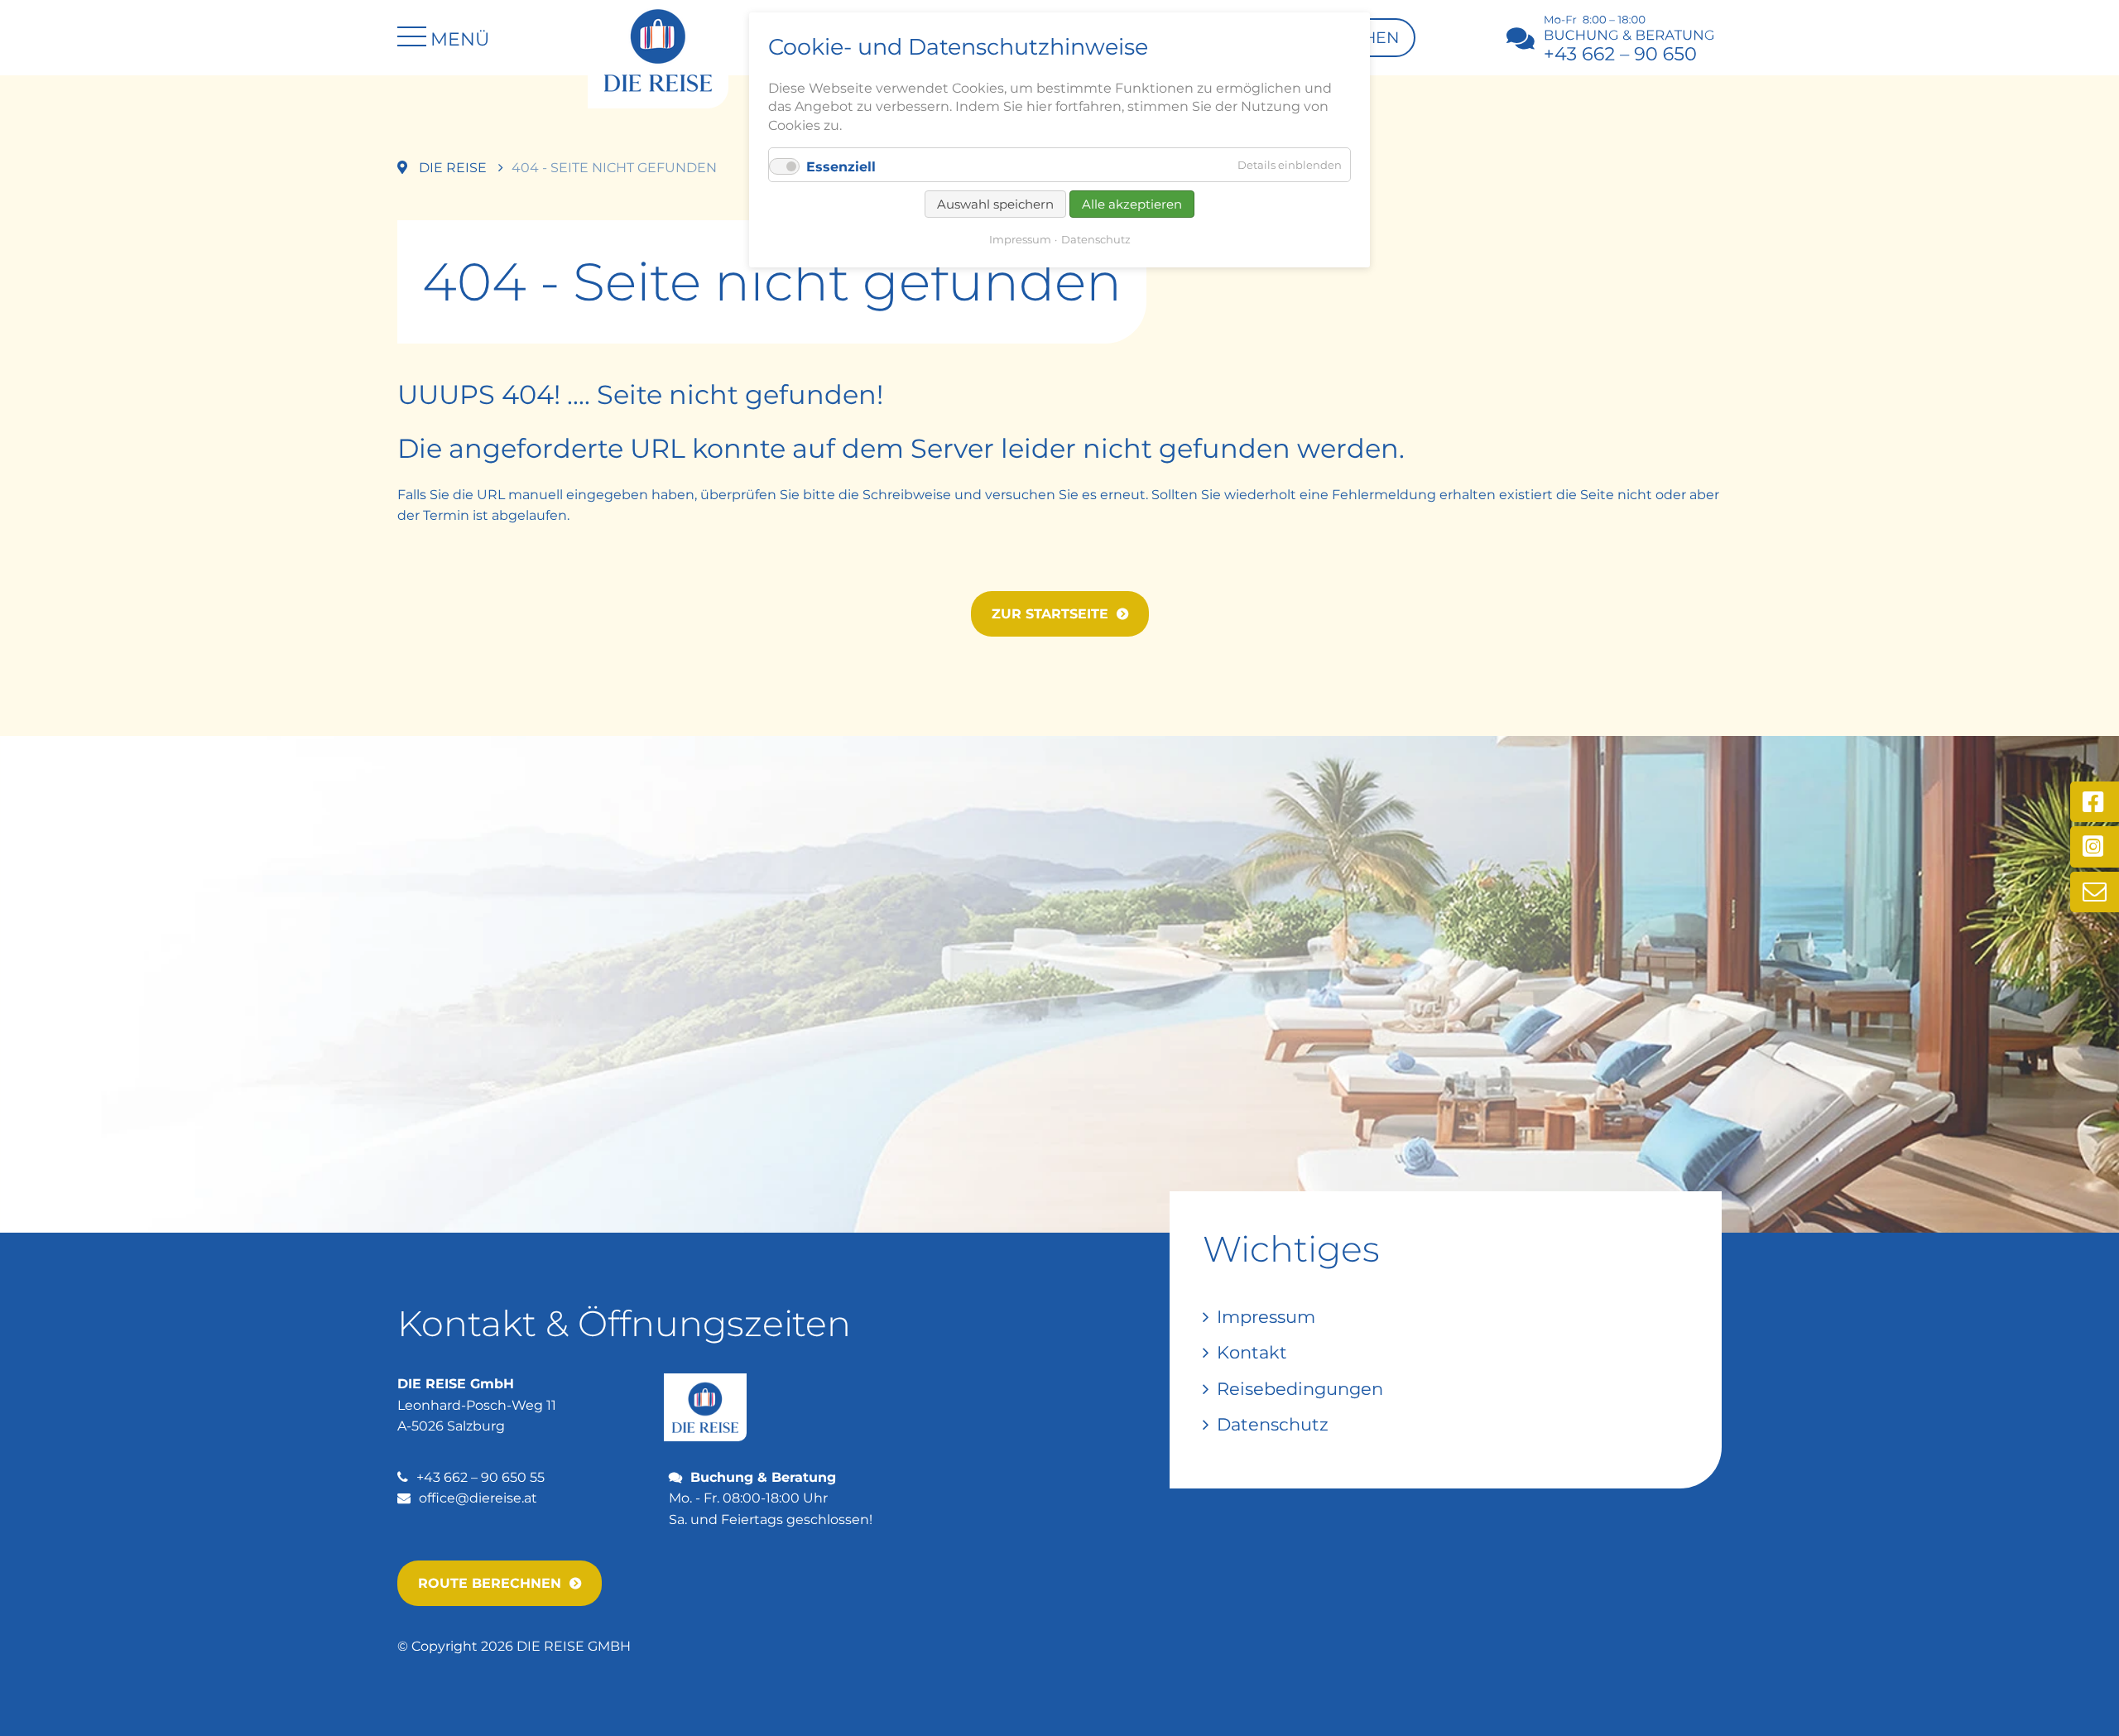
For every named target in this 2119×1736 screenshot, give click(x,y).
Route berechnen (490, 1583)
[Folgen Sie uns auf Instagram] (2095, 847)
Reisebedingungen (1300, 1389)
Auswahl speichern (995, 204)
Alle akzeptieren (1132, 204)
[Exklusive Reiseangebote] (658, 49)
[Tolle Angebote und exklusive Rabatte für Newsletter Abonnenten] (2095, 892)
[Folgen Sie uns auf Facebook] (2095, 802)
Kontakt (1252, 1352)
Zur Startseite (1050, 614)
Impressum (1266, 1317)
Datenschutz (1273, 1424)
